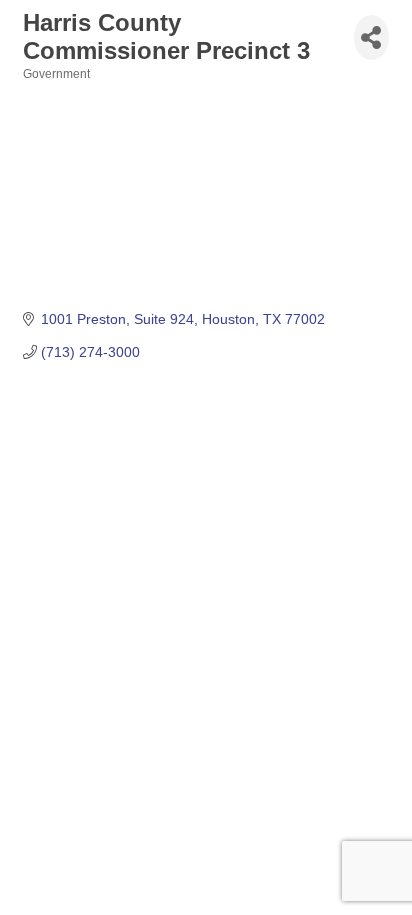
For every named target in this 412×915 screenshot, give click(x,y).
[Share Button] (371, 37)
